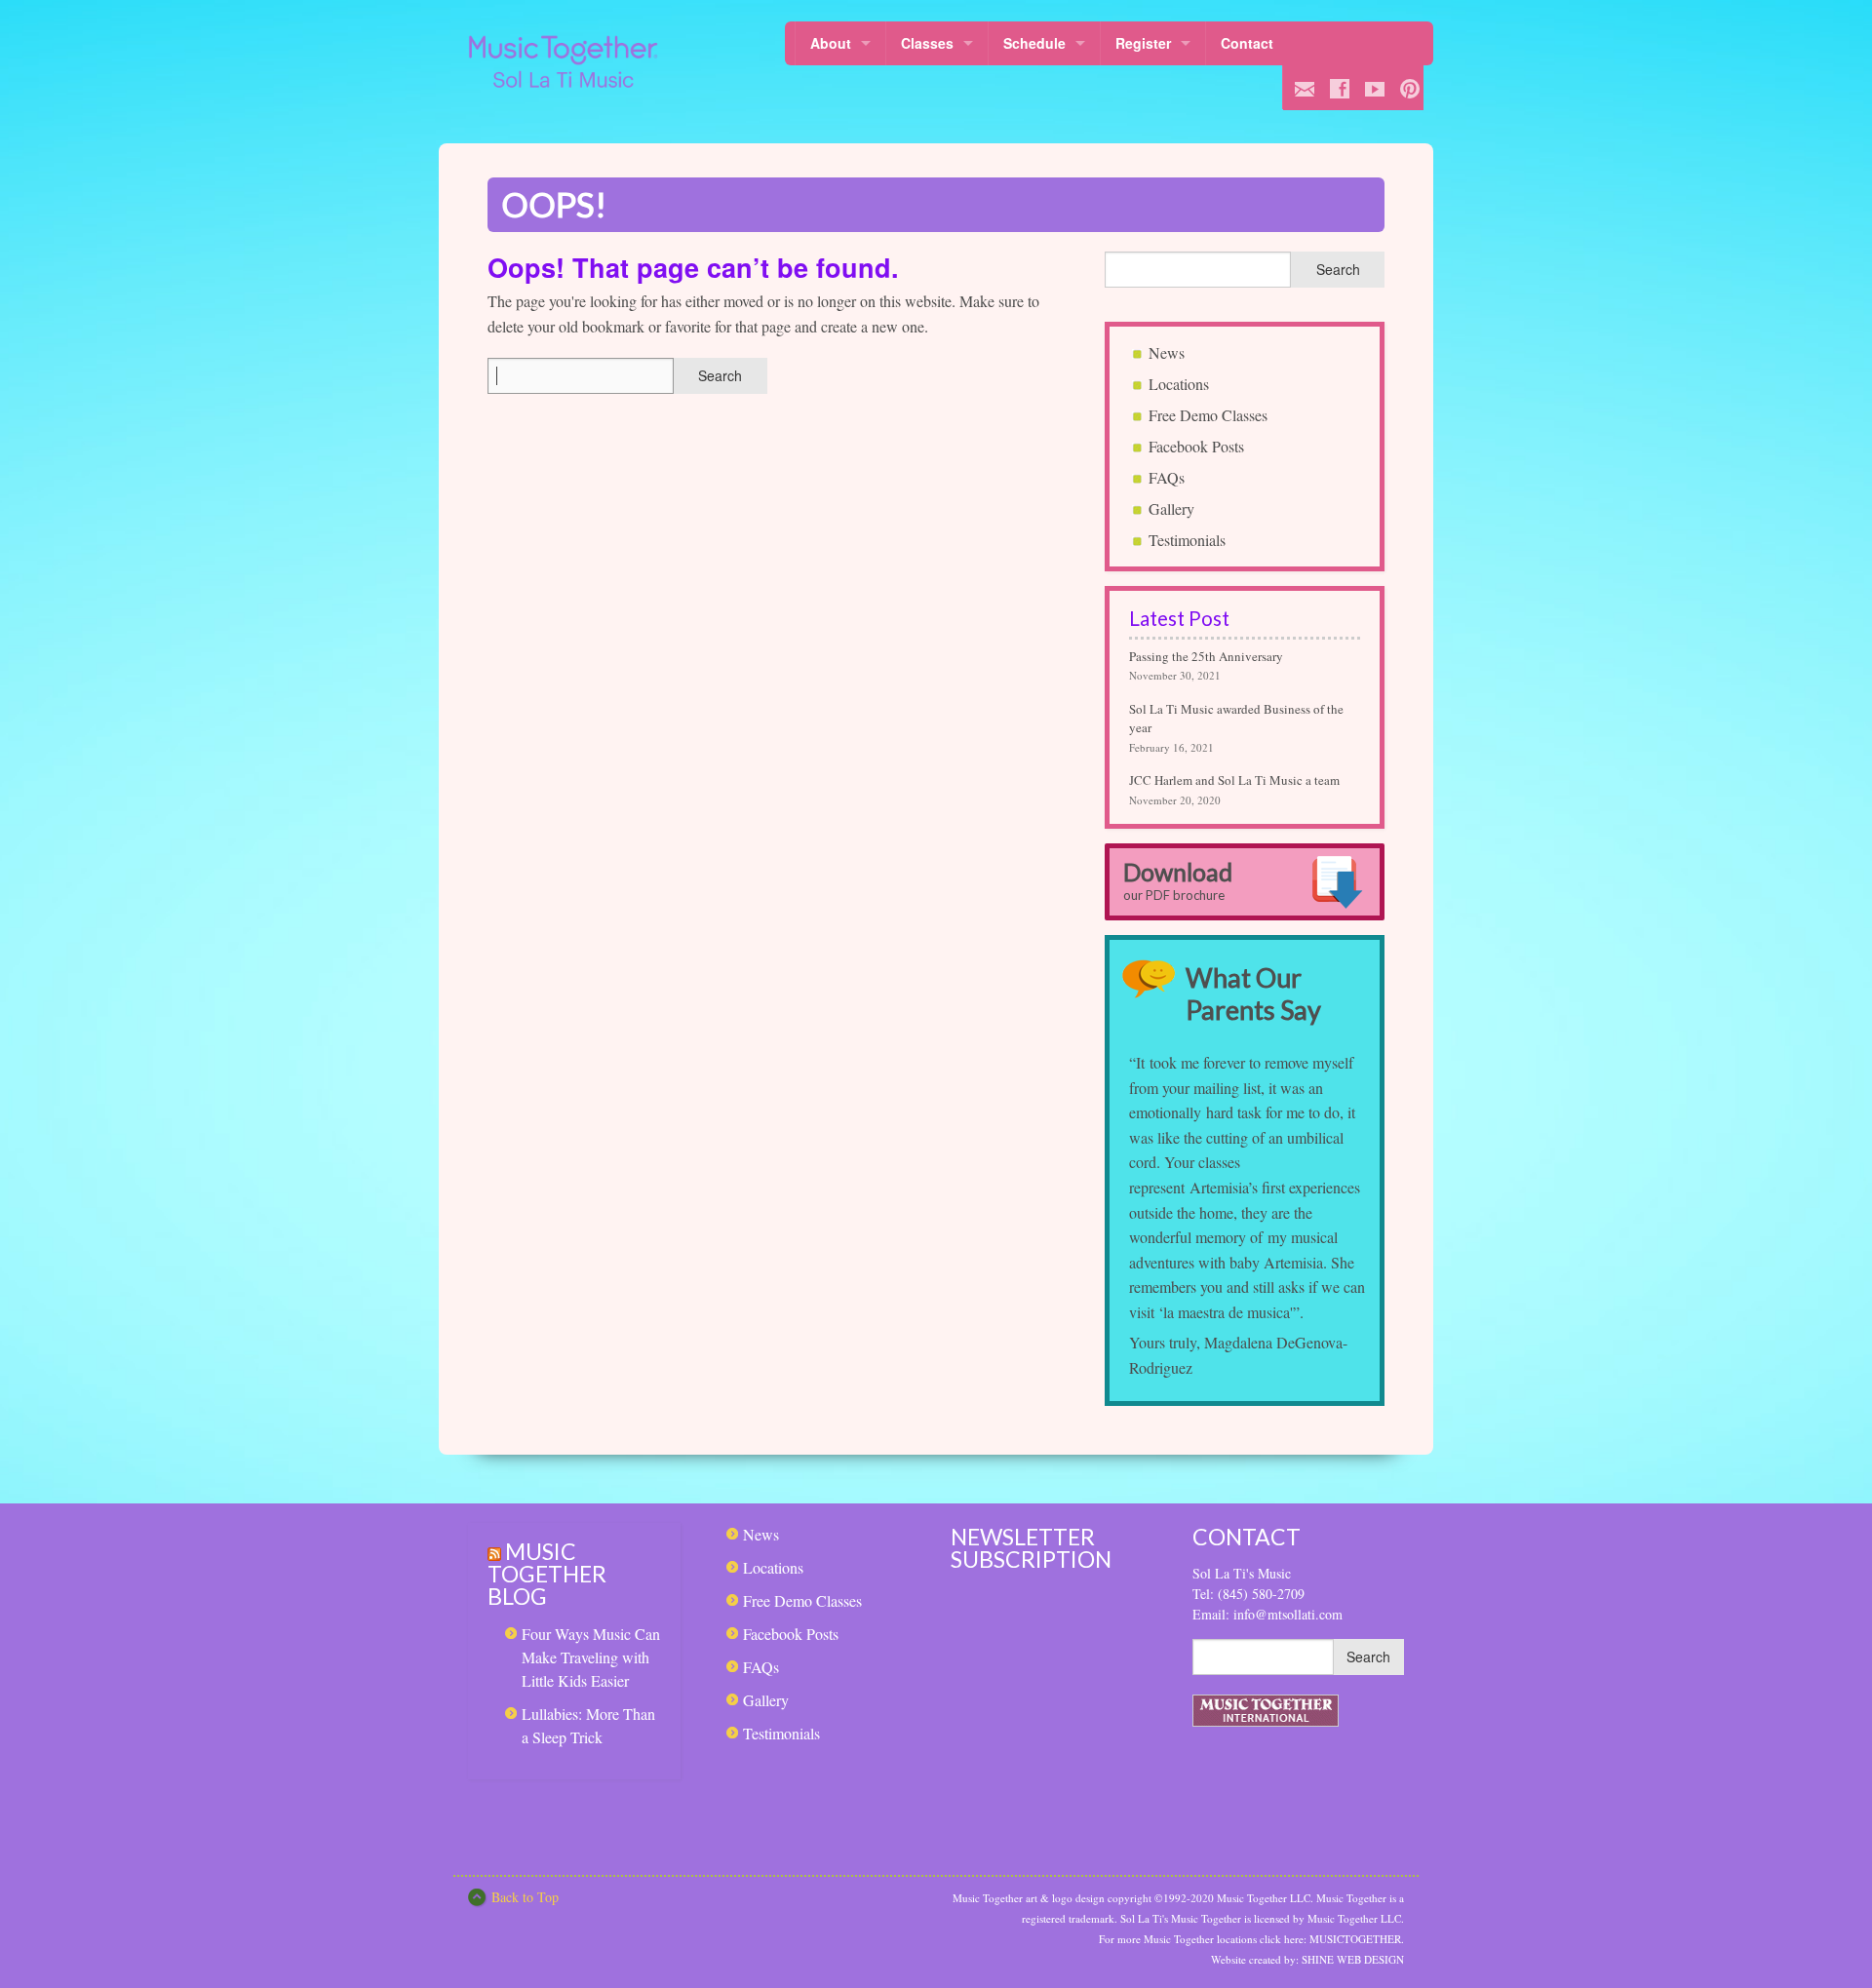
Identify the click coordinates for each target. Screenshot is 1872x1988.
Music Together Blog (547, 1574)
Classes (927, 43)
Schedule (1034, 43)
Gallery (1171, 508)
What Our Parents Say (1253, 994)
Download (1178, 880)
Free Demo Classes (1208, 415)
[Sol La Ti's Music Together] (563, 62)
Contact (1247, 43)
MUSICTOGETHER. (1357, 1939)
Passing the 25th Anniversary (1206, 656)
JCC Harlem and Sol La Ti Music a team (1234, 780)
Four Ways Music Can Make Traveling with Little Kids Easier (591, 1657)
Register (1143, 43)
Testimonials (1187, 540)
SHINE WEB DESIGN (1353, 1959)
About (831, 43)
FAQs (1167, 477)
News (1167, 352)
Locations (1179, 384)
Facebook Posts (1196, 446)
